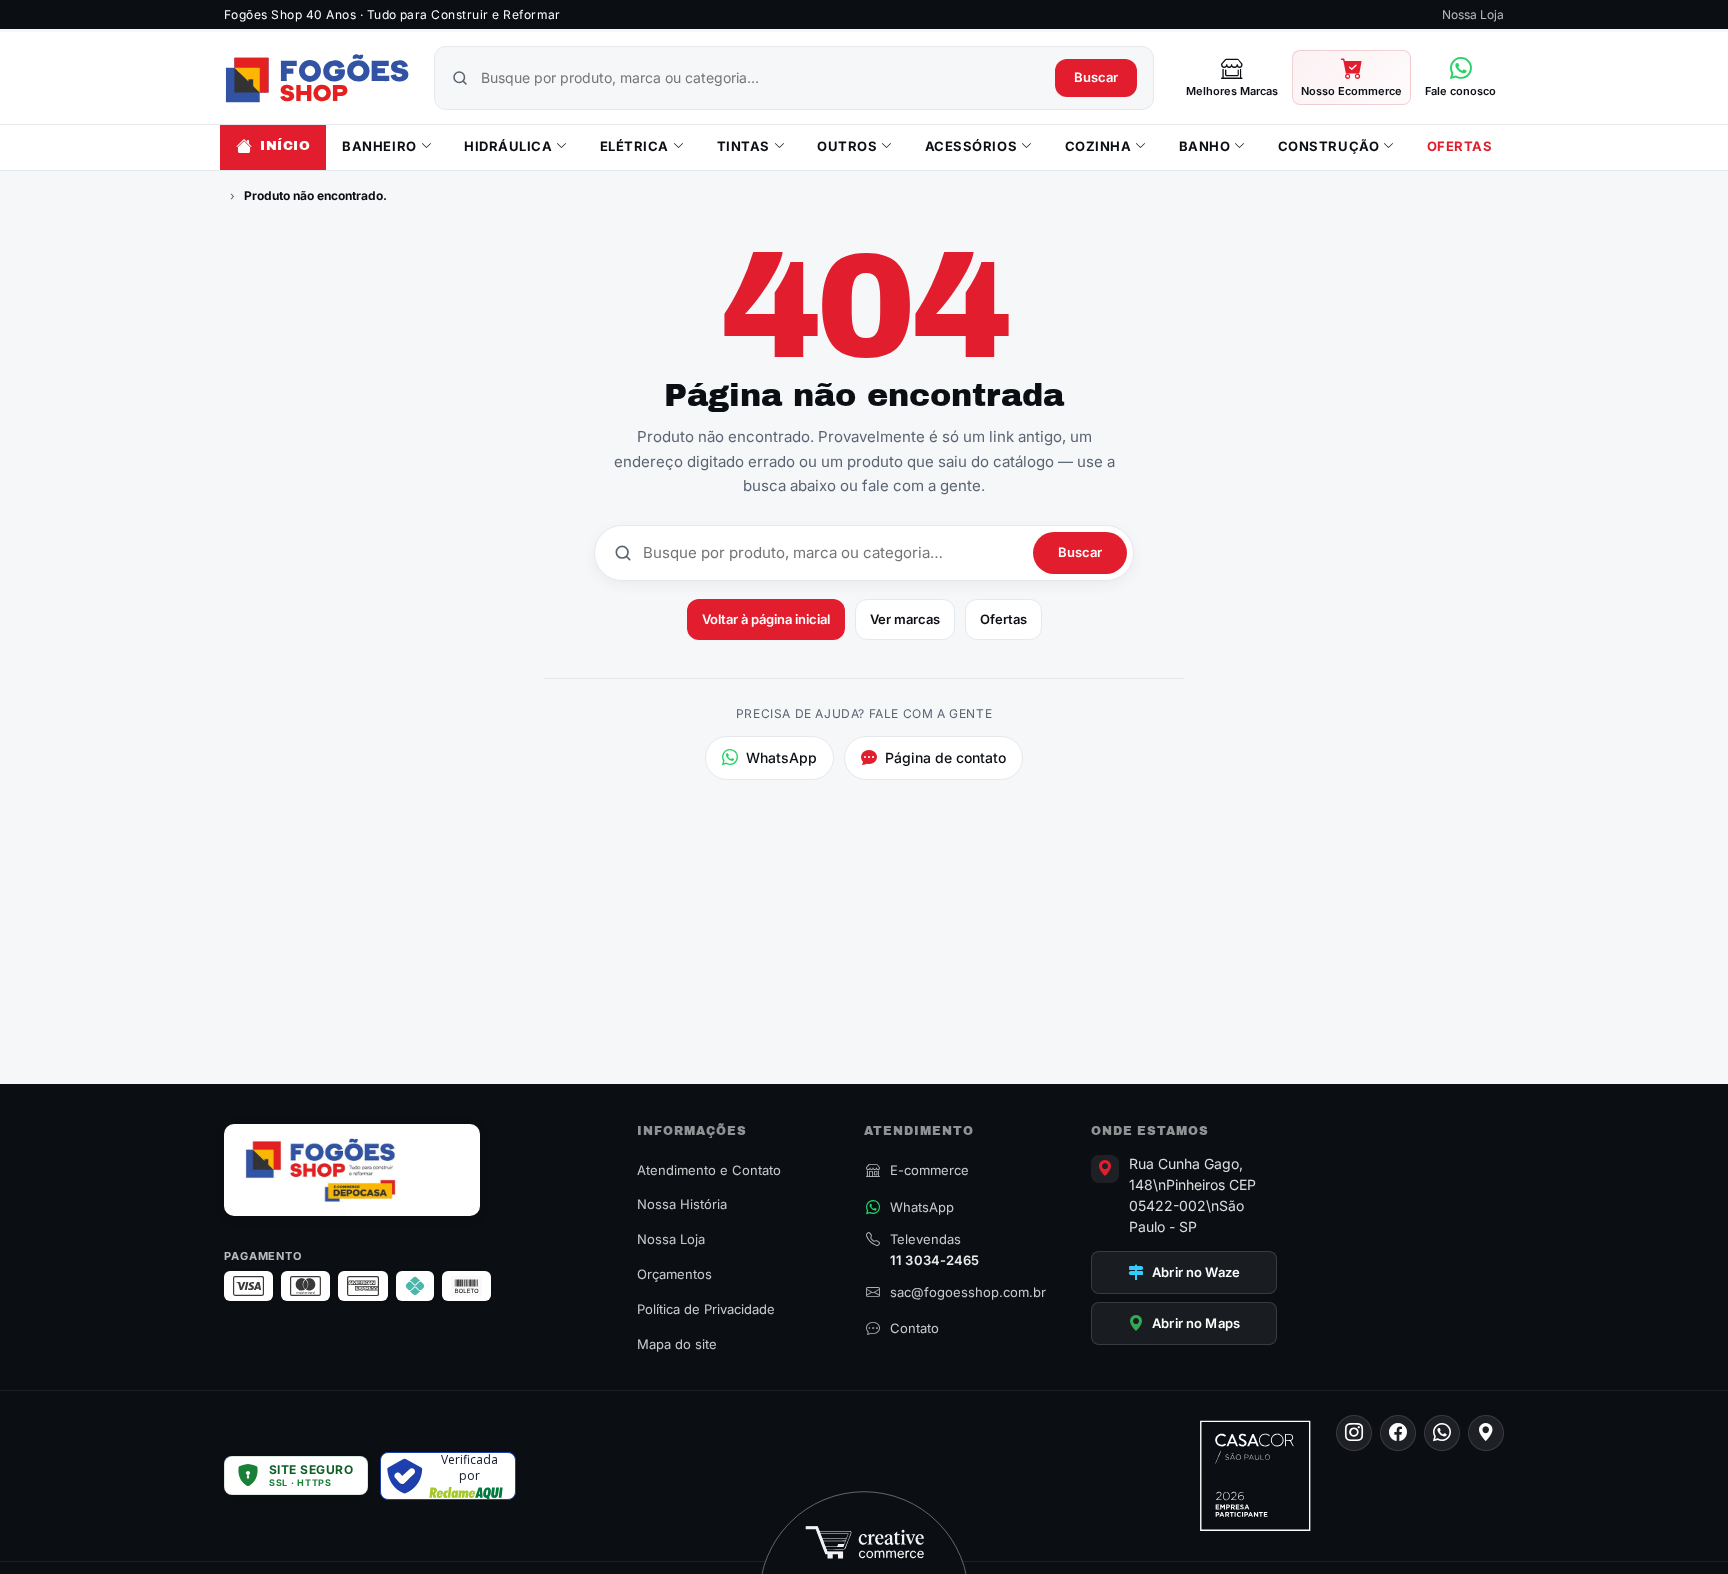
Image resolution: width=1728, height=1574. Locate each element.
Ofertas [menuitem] (1460, 146)
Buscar (1096, 77)
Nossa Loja (1473, 14)
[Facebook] (1398, 1433)
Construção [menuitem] (1328, 146)
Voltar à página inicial (766, 619)
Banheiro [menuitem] (379, 146)
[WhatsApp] (1442, 1433)
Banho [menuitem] (1205, 146)
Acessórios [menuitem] (971, 146)
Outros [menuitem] (847, 146)
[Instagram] (1354, 1433)
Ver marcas (905, 619)
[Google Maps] (1486, 1433)
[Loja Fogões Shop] (317, 78)
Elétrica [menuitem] (634, 146)
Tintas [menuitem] (743, 146)
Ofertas (1003, 619)
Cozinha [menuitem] (1098, 146)
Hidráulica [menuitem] (508, 146)
